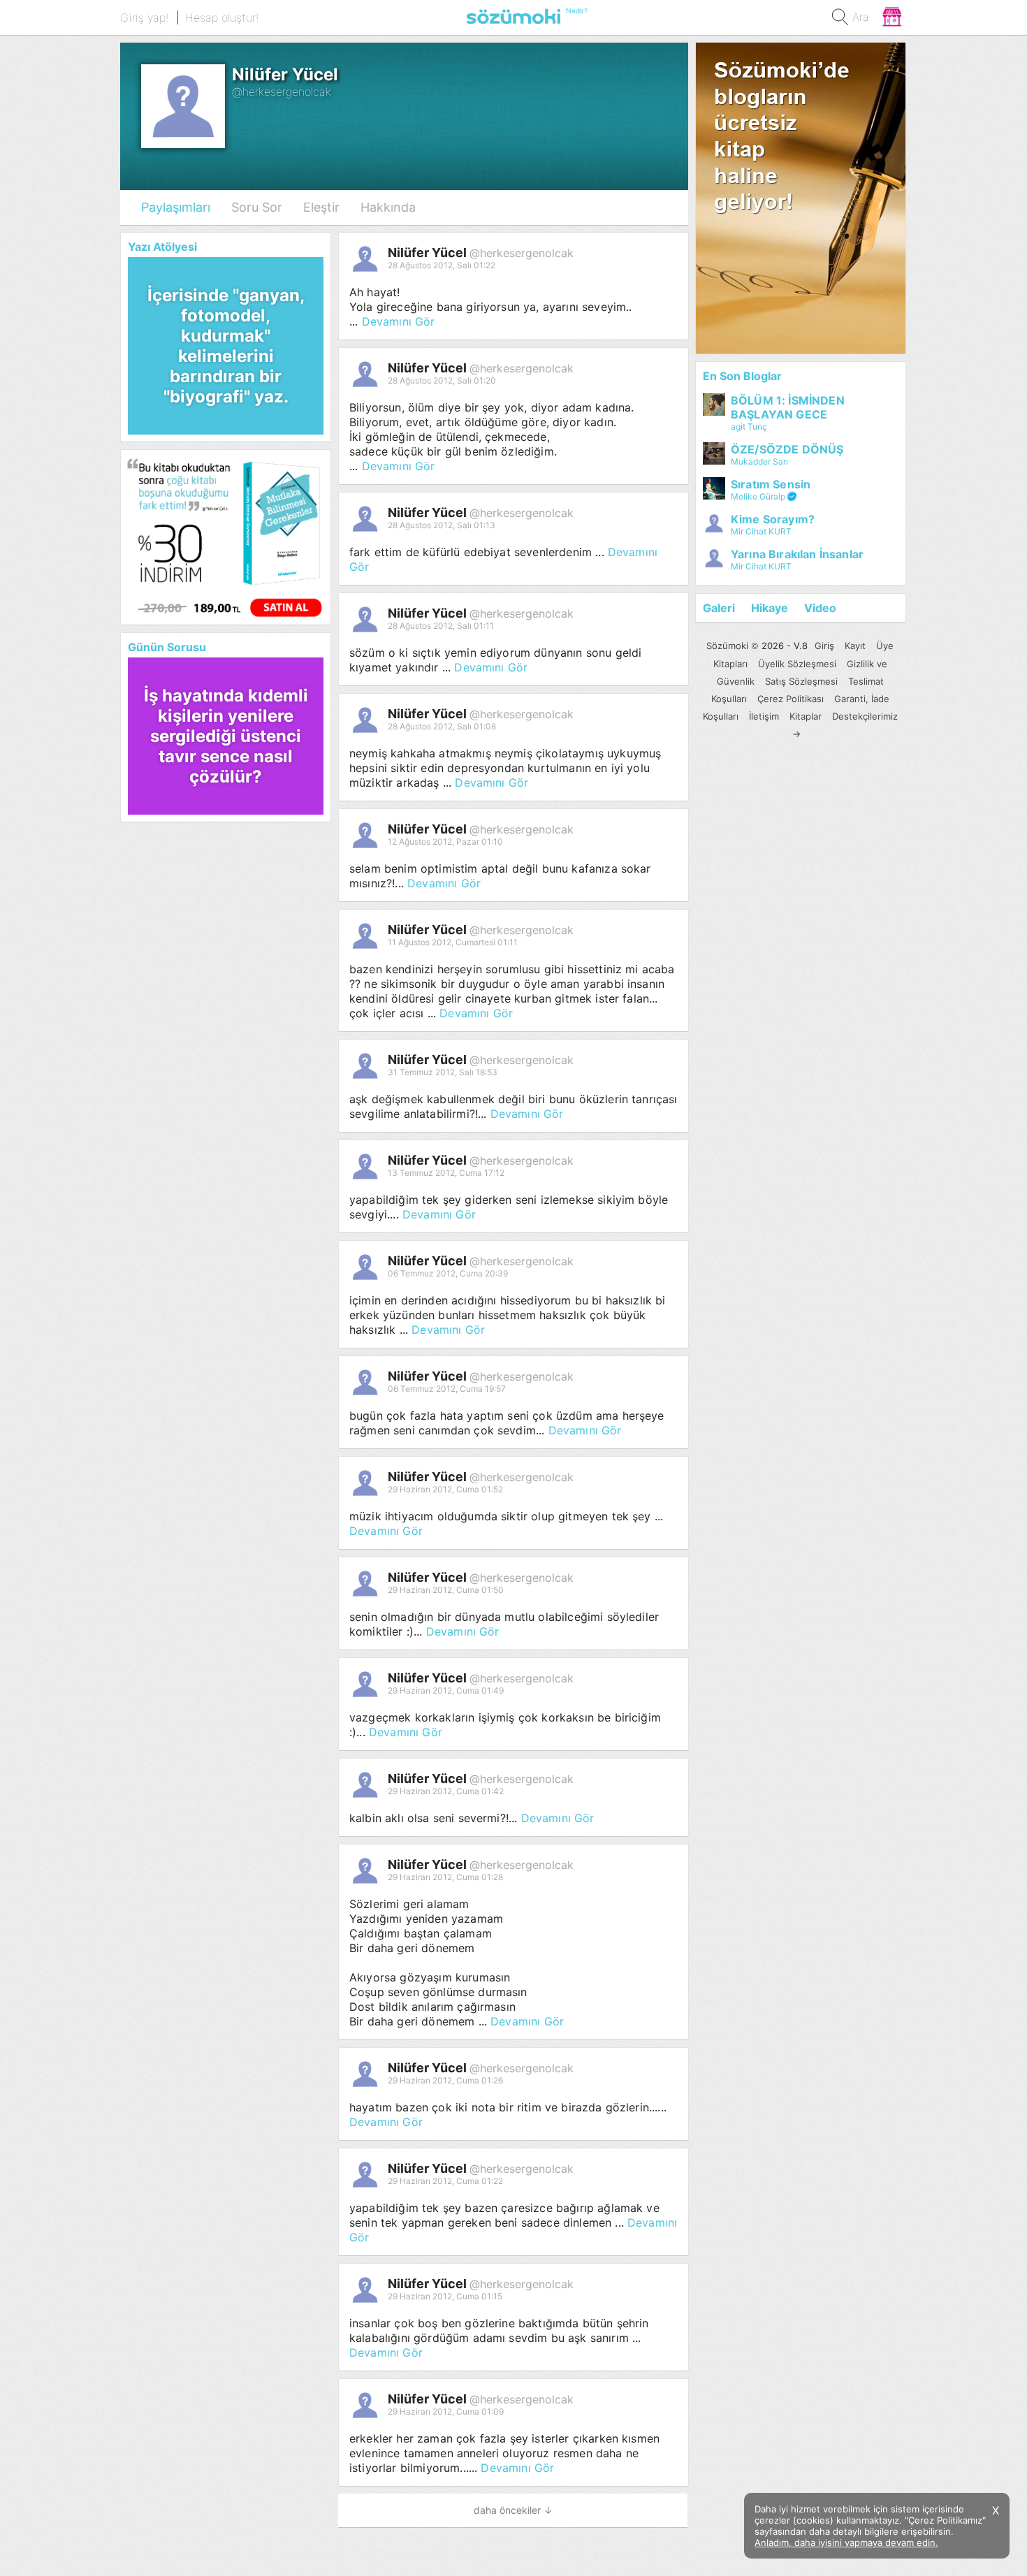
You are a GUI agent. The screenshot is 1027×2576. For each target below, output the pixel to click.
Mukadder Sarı (759, 461)
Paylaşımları (176, 207)
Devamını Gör (399, 321)
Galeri (719, 608)
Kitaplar (806, 716)
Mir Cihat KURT (761, 531)
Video (820, 608)
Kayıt (855, 646)
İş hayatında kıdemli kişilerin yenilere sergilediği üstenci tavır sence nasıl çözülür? (226, 736)
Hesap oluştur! (222, 17)
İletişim (764, 716)
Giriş (824, 646)
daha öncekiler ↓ (513, 2510)
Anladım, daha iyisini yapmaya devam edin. (846, 2542)
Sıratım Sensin (771, 484)
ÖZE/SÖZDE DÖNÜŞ (787, 449)
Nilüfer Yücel (429, 253)
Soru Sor (257, 207)
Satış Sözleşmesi (801, 681)
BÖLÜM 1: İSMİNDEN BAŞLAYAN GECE (788, 407)
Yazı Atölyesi (162, 247)
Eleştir (321, 207)
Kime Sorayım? (773, 519)
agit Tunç (749, 427)
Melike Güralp (758, 496)
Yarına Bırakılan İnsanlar (797, 554)
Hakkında (388, 207)
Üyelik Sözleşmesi (797, 664)
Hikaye (770, 608)
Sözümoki (727, 646)
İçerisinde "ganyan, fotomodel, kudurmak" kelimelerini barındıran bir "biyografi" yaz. (226, 346)
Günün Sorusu (167, 647)
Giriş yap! (144, 17)
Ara (861, 17)
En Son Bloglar (742, 376)
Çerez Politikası (791, 699)
